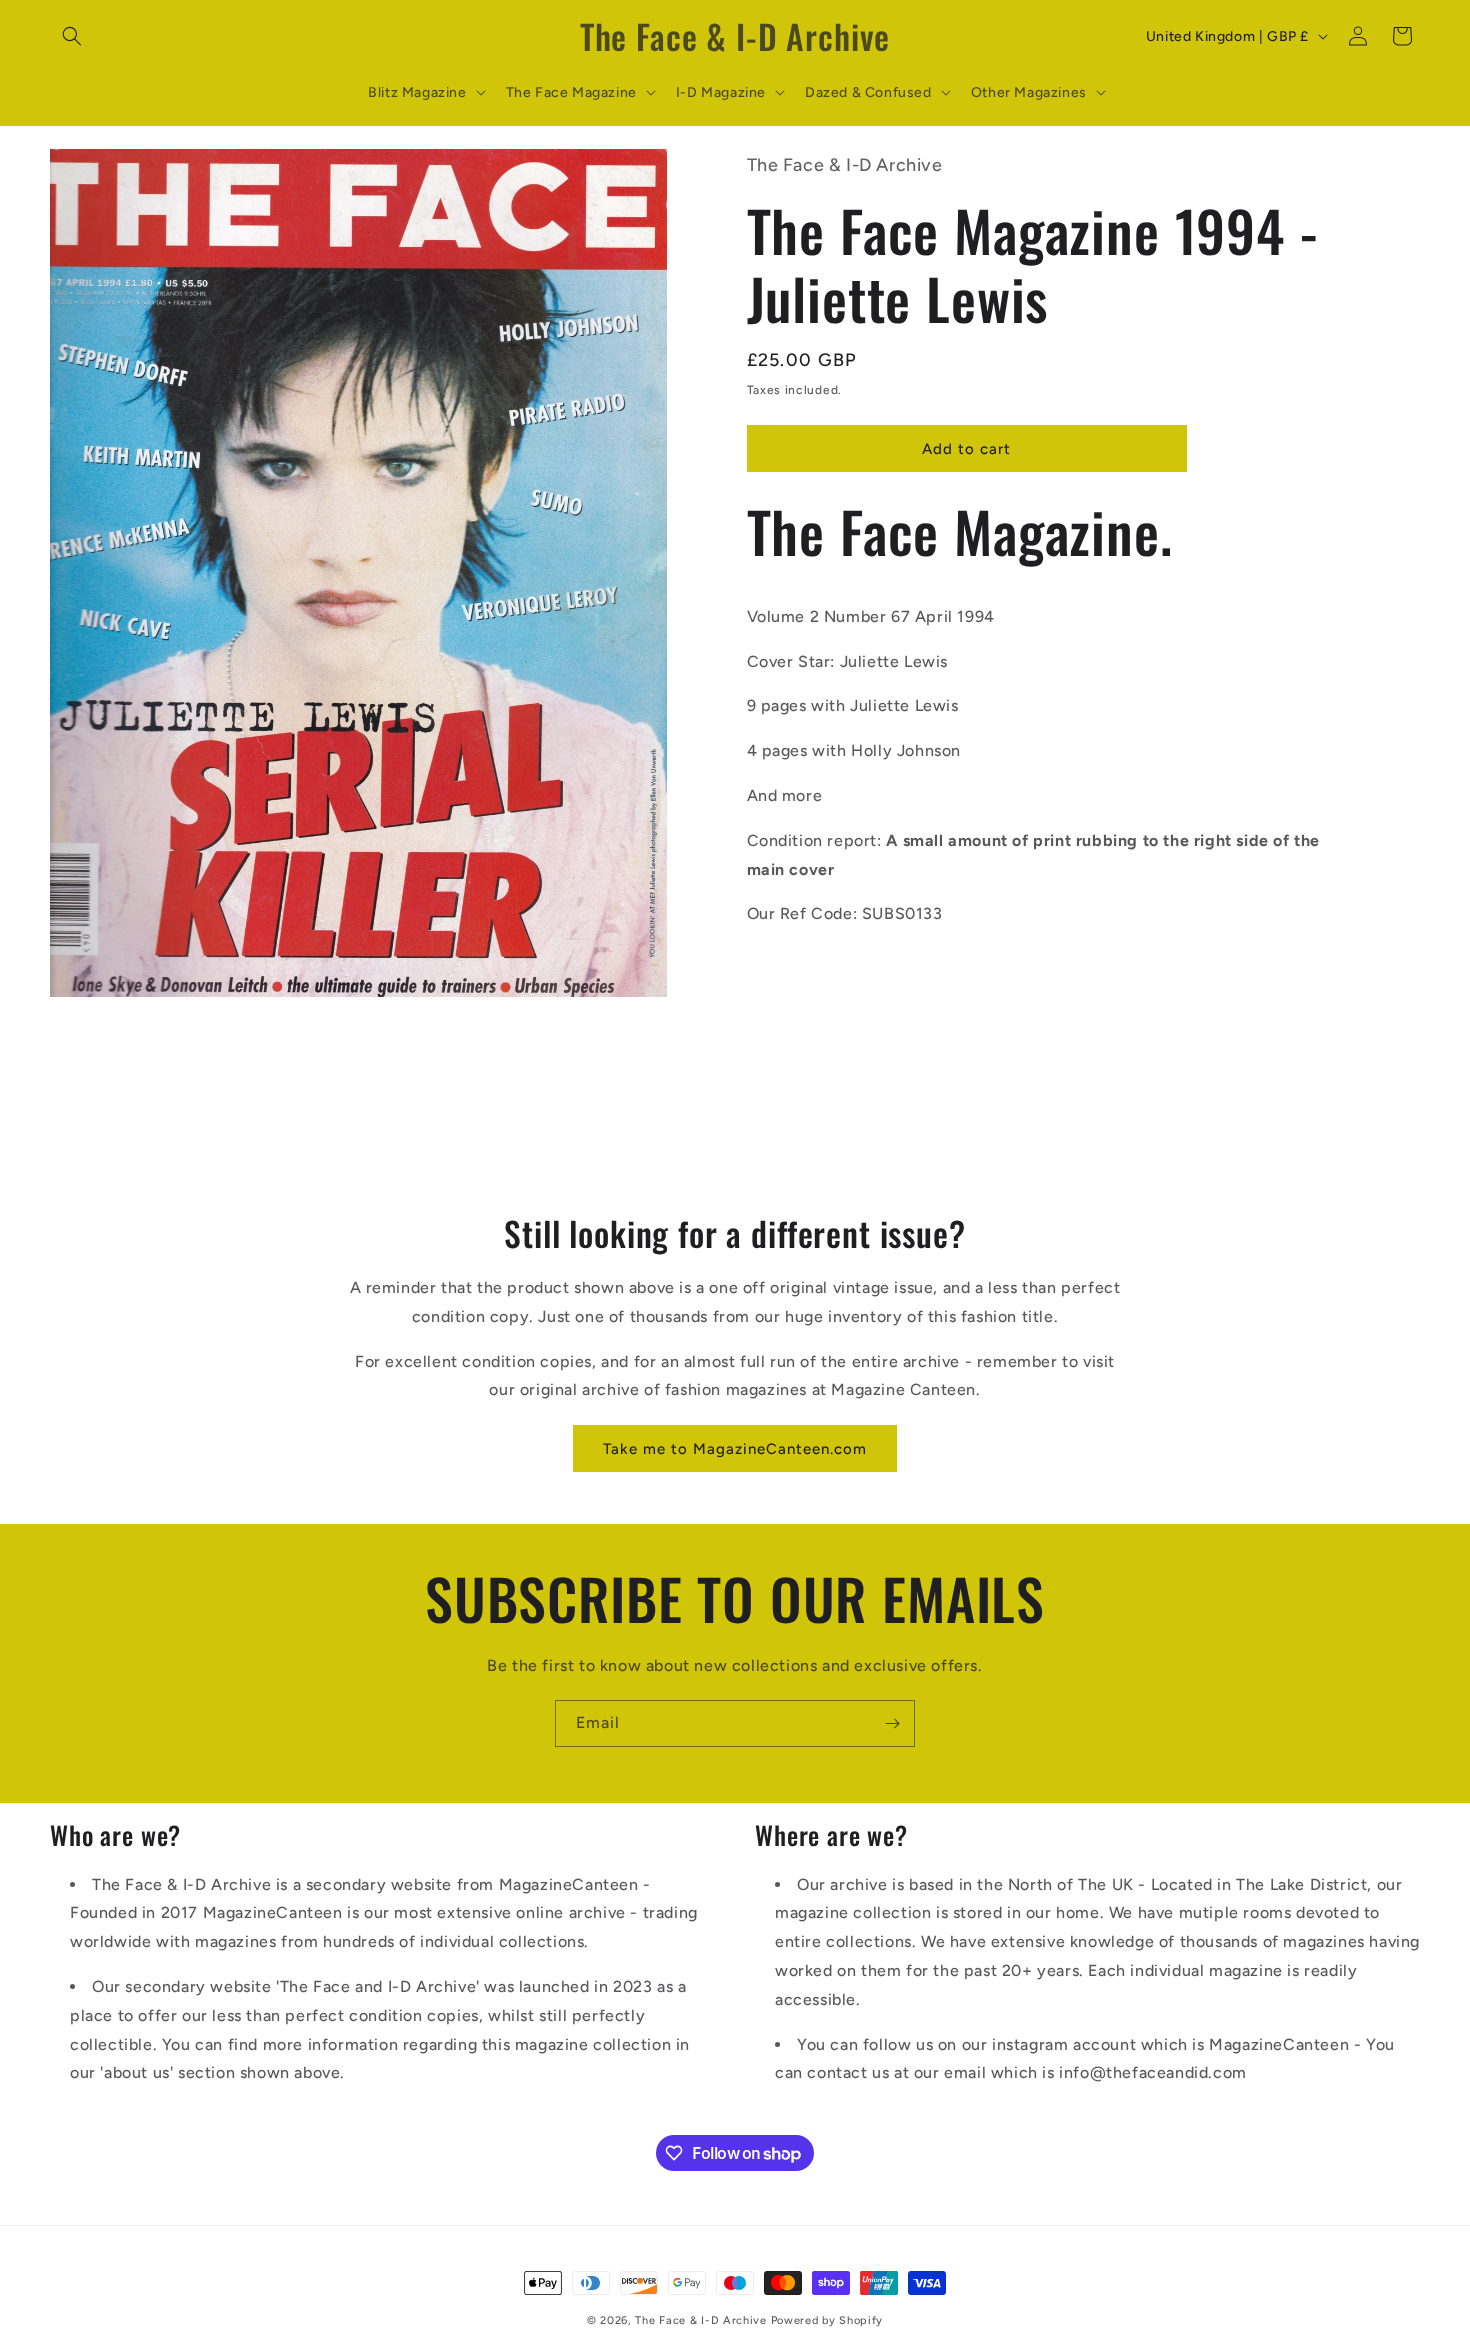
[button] (72, 36)
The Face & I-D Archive (700, 2320)
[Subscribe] (892, 1723)
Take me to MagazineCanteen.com (735, 1448)
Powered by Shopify (827, 2320)
